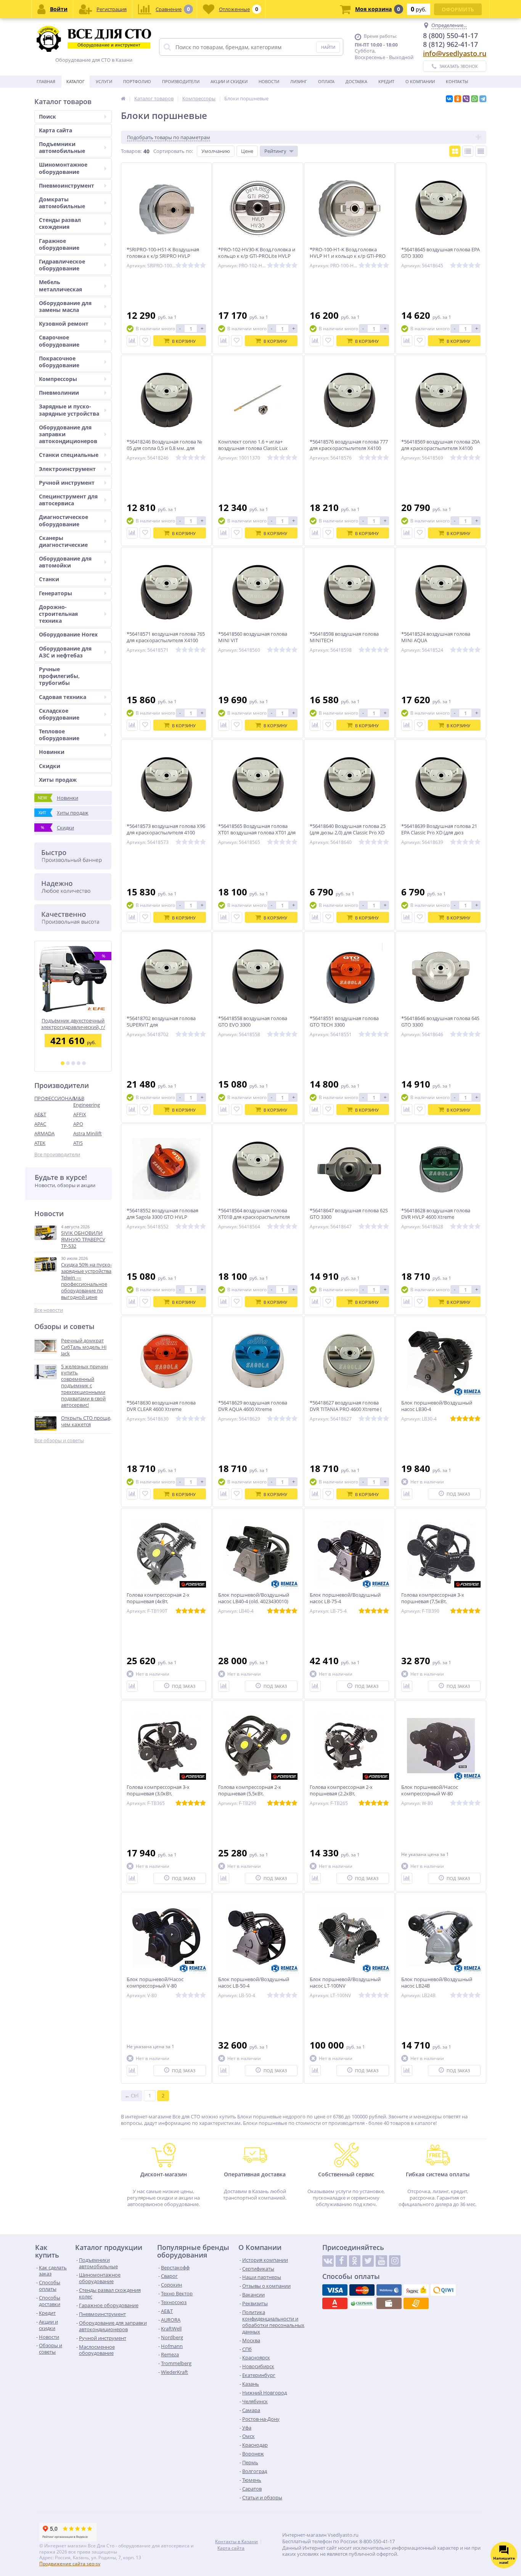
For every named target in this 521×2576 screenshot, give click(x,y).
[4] (79, 1063)
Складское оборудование (59, 714)
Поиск (47, 117)
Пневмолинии (59, 393)
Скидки (50, 766)
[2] (68, 1063)
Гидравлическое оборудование (62, 265)
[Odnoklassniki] (355, 2261)
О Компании (420, 81)
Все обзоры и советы (59, 1441)
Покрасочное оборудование (59, 362)
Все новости (49, 1310)
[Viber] (466, 99)
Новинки (52, 752)
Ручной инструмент (67, 483)
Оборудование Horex (68, 634)
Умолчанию (216, 151)
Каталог (76, 81)
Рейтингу (275, 151)
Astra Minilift (88, 1133)
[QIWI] (443, 2290)
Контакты (457, 81)
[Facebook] (341, 2261)
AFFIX (80, 1114)
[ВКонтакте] (449, 99)
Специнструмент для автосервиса (68, 500)
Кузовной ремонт (64, 324)
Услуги (104, 81)
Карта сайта (55, 130)
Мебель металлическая (60, 285)
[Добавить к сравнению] (132, 341)
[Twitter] (368, 2261)
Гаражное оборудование (59, 244)
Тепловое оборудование (59, 735)
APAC (40, 1124)
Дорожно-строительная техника (58, 614)
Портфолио (137, 81)
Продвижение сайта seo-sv (70, 2564)
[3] (73, 1063)
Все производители (57, 1155)
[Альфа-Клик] (335, 2303)
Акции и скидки (229, 81)
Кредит (386, 81)
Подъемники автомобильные (62, 147)
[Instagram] (395, 2261)
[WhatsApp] (474, 99)
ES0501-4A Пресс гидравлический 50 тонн (73, 1024)
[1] (63, 1063)
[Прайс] (481, 151)
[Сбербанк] (362, 2303)
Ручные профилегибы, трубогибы (59, 676)
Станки (49, 579)
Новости (269, 81)
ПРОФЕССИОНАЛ (54, 1098)
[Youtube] (381, 2261)
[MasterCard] (362, 2290)
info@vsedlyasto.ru (455, 53)
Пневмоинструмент (67, 186)
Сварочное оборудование (59, 341)
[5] (84, 1063)
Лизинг (299, 81)
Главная (46, 81)
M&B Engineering (87, 1102)
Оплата (326, 81)
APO (78, 1124)
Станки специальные (69, 455)
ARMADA (44, 1133)
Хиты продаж (58, 780)
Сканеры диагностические (63, 541)
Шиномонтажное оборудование (63, 168)
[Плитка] (455, 151)
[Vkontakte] (328, 2261)
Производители (181, 81)
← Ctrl (132, 2096)
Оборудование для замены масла (65, 306)
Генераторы (55, 593)
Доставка (356, 81)
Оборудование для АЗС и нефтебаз (65, 652)
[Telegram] (483, 99)
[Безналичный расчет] (416, 2303)
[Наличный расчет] (389, 2303)
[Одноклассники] (458, 99)
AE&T (40, 1114)
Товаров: (131, 151)
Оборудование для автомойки (65, 562)
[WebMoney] (389, 2290)
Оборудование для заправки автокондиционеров (68, 434)
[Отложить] (145, 341)
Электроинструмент (67, 469)
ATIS (78, 1143)
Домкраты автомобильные (62, 203)
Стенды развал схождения (60, 223)
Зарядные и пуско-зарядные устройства (69, 410)
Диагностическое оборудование (64, 520)
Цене (247, 151)
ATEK (40, 1143)
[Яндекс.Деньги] (416, 2290)
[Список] (468, 151)
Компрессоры (58, 379)
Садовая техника (63, 697)
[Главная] (123, 98)
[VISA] (335, 2290)
